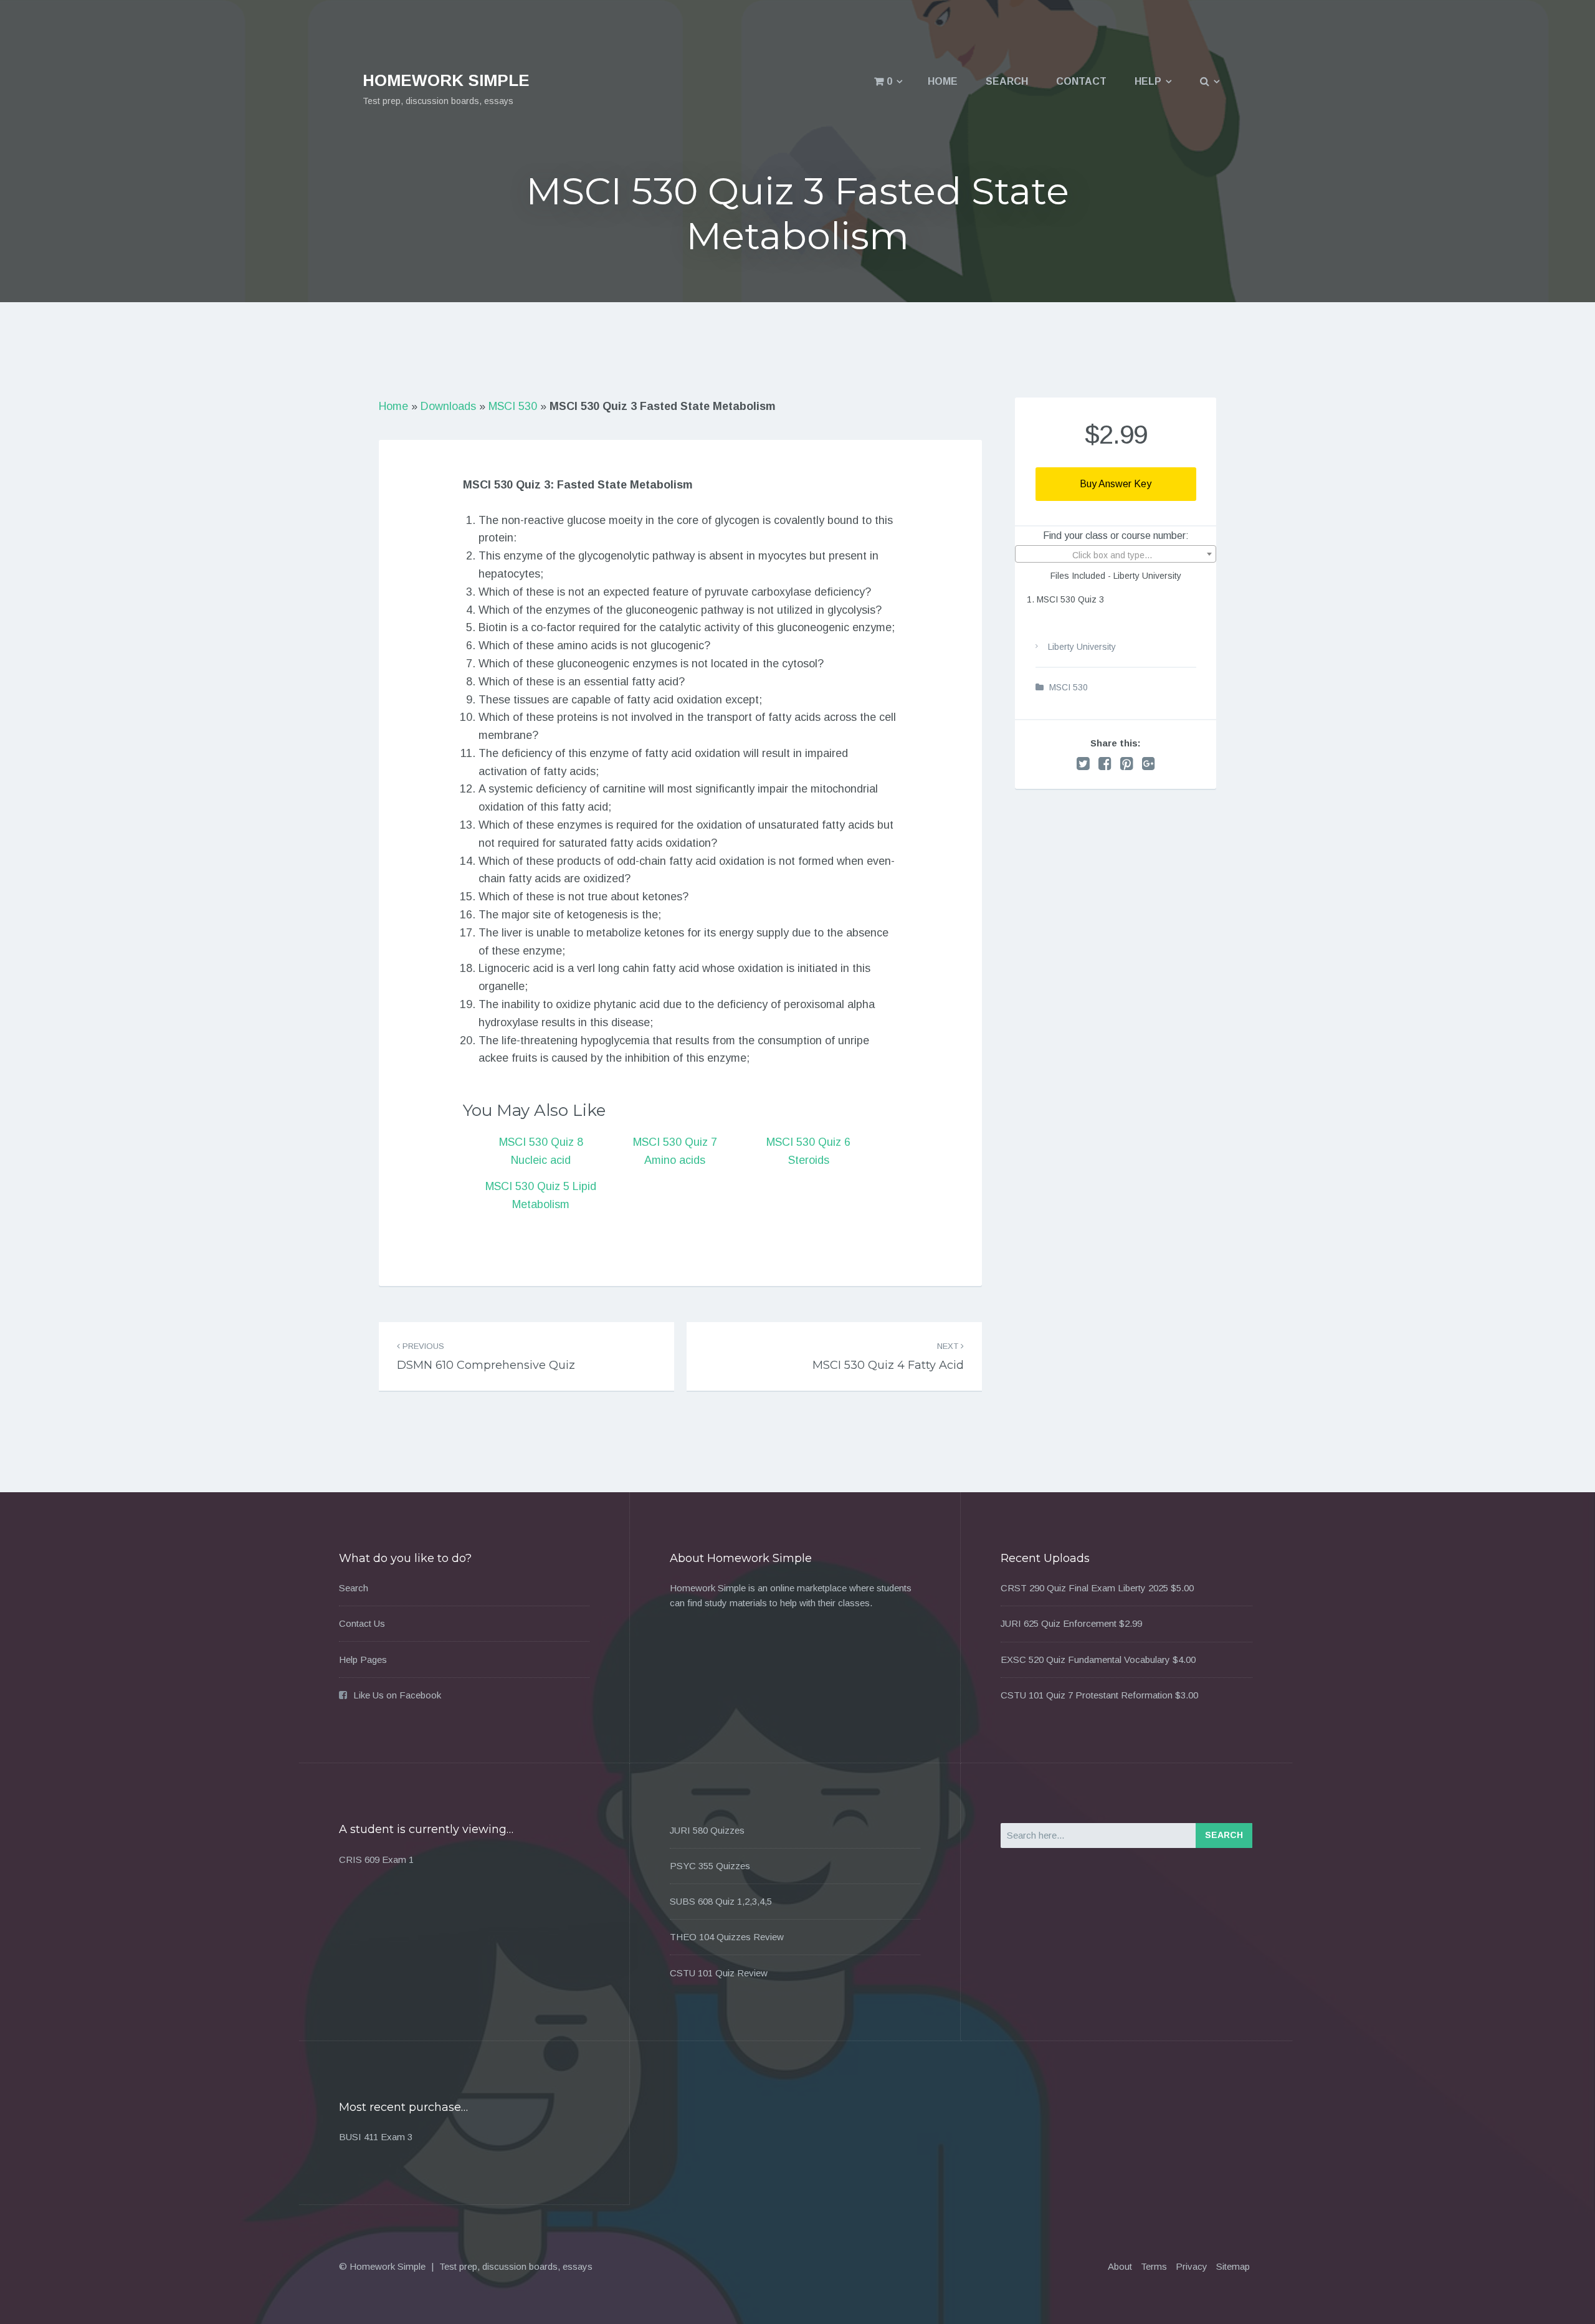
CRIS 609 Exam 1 (376, 1860)
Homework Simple (446, 80)
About (1120, 2266)
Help (1148, 81)
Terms (1154, 2266)
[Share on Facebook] (1105, 764)
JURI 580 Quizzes (707, 1830)
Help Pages (363, 1660)
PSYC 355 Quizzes (710, 1866)
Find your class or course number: (1116, 536)
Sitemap (1233, 2266)
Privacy (1192, 2266)
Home (943, 81)
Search (1007, 81)
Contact (1081, 81)
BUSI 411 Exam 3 (376, 2137)
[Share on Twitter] (1083, 764)
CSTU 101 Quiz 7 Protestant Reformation (1087, 1695)
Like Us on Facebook (397, 1695)
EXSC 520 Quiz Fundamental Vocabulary (1085, 1660)
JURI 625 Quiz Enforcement (1059, 1623)
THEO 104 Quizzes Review (727, 1937)
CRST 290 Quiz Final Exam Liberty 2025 (1084, 1588)
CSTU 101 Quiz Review (719, 1973)
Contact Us (362, 1623)
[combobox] (1116, 554)
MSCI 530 (513, 406)
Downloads (448, 406)
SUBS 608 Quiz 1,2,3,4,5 (721, 1901)
